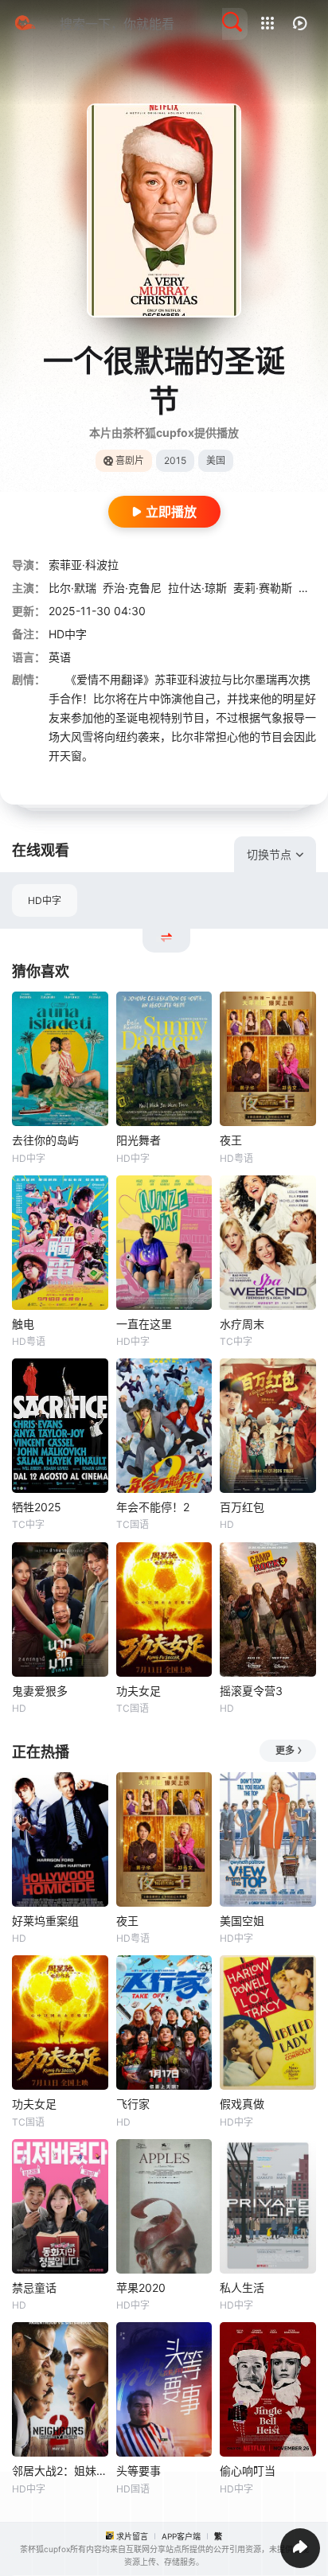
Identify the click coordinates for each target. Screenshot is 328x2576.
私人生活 (242, 2288)
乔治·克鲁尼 (132, 588)
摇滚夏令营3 (251, 1691)
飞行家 (133, 2104)
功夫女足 (139, 1691)
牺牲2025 (37, 1507)
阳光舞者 (139, 1140)
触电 (23, 1324)
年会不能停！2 (153, 1507)
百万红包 (242, 1507)
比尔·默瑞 (72, 588)
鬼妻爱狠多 (40, 1691)
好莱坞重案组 (45, 1921)
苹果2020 (141, 2288)
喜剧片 (130, 460)
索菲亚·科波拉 (84, 565)
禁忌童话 (34, 2288)
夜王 (231, 1140)
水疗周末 (242, 1324)
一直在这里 (144, 1324)
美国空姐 (242, 1921)
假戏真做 (242, 2104)
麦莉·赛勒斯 (263, 588)
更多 (285, 1750)
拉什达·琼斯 (197, 588)
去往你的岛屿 (45, 1140)
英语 (60, 657)
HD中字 (45, 900)
